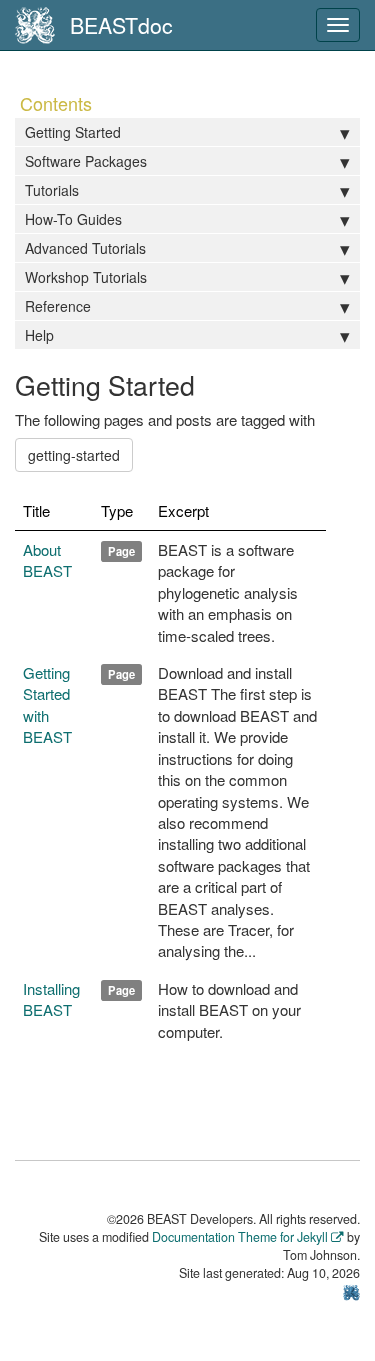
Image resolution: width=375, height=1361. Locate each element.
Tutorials (52, 190)
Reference (58, 306)
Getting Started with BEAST (47, 704)
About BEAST (47, 560)
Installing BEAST (51, 999)
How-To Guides (73, 219)
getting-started (74, 455)
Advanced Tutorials (85, 248)
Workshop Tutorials (86, 277)
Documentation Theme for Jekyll (240, 1237)
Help (39, 335)
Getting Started (73, 132)
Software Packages (86, 161)
